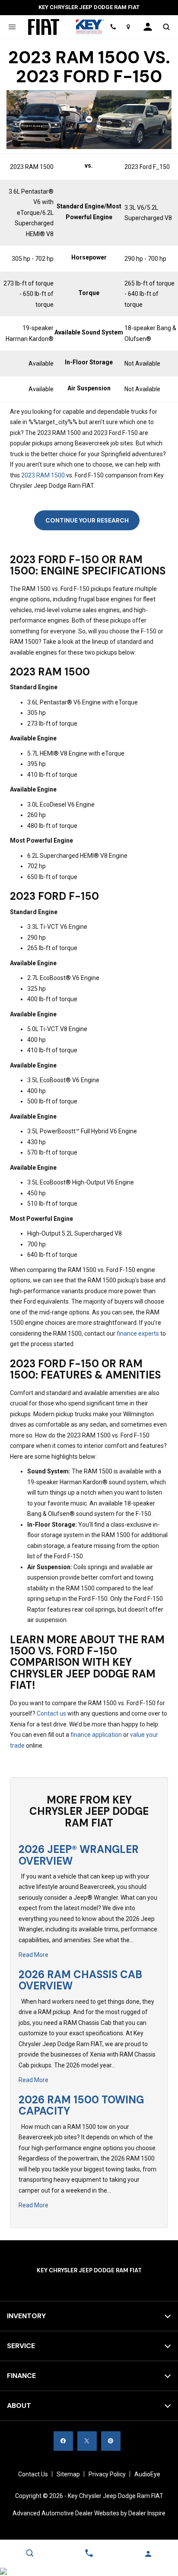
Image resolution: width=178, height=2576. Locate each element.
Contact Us (33, 2474)
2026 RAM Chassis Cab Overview (80, 1980)
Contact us (51, 1713)
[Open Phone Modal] (113, 27)
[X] (87, 2441)
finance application (96, 1735)
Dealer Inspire (147, 2513)
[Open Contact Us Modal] (89, 2553)
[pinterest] (111, 2441)
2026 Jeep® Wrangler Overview (79, 1855)
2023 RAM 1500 (43, 475)
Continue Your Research (87, 520)
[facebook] (63, 2441)
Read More (33, 1955)
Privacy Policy (107, 2474)
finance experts (138, 1333)
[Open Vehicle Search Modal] (166, 27)
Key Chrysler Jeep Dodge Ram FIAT (116, 2496)
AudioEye (147, 2474)
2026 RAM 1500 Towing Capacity (81, 2105)
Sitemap (68, 2474)
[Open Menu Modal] (12, 27)
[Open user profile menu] (148, 27)
